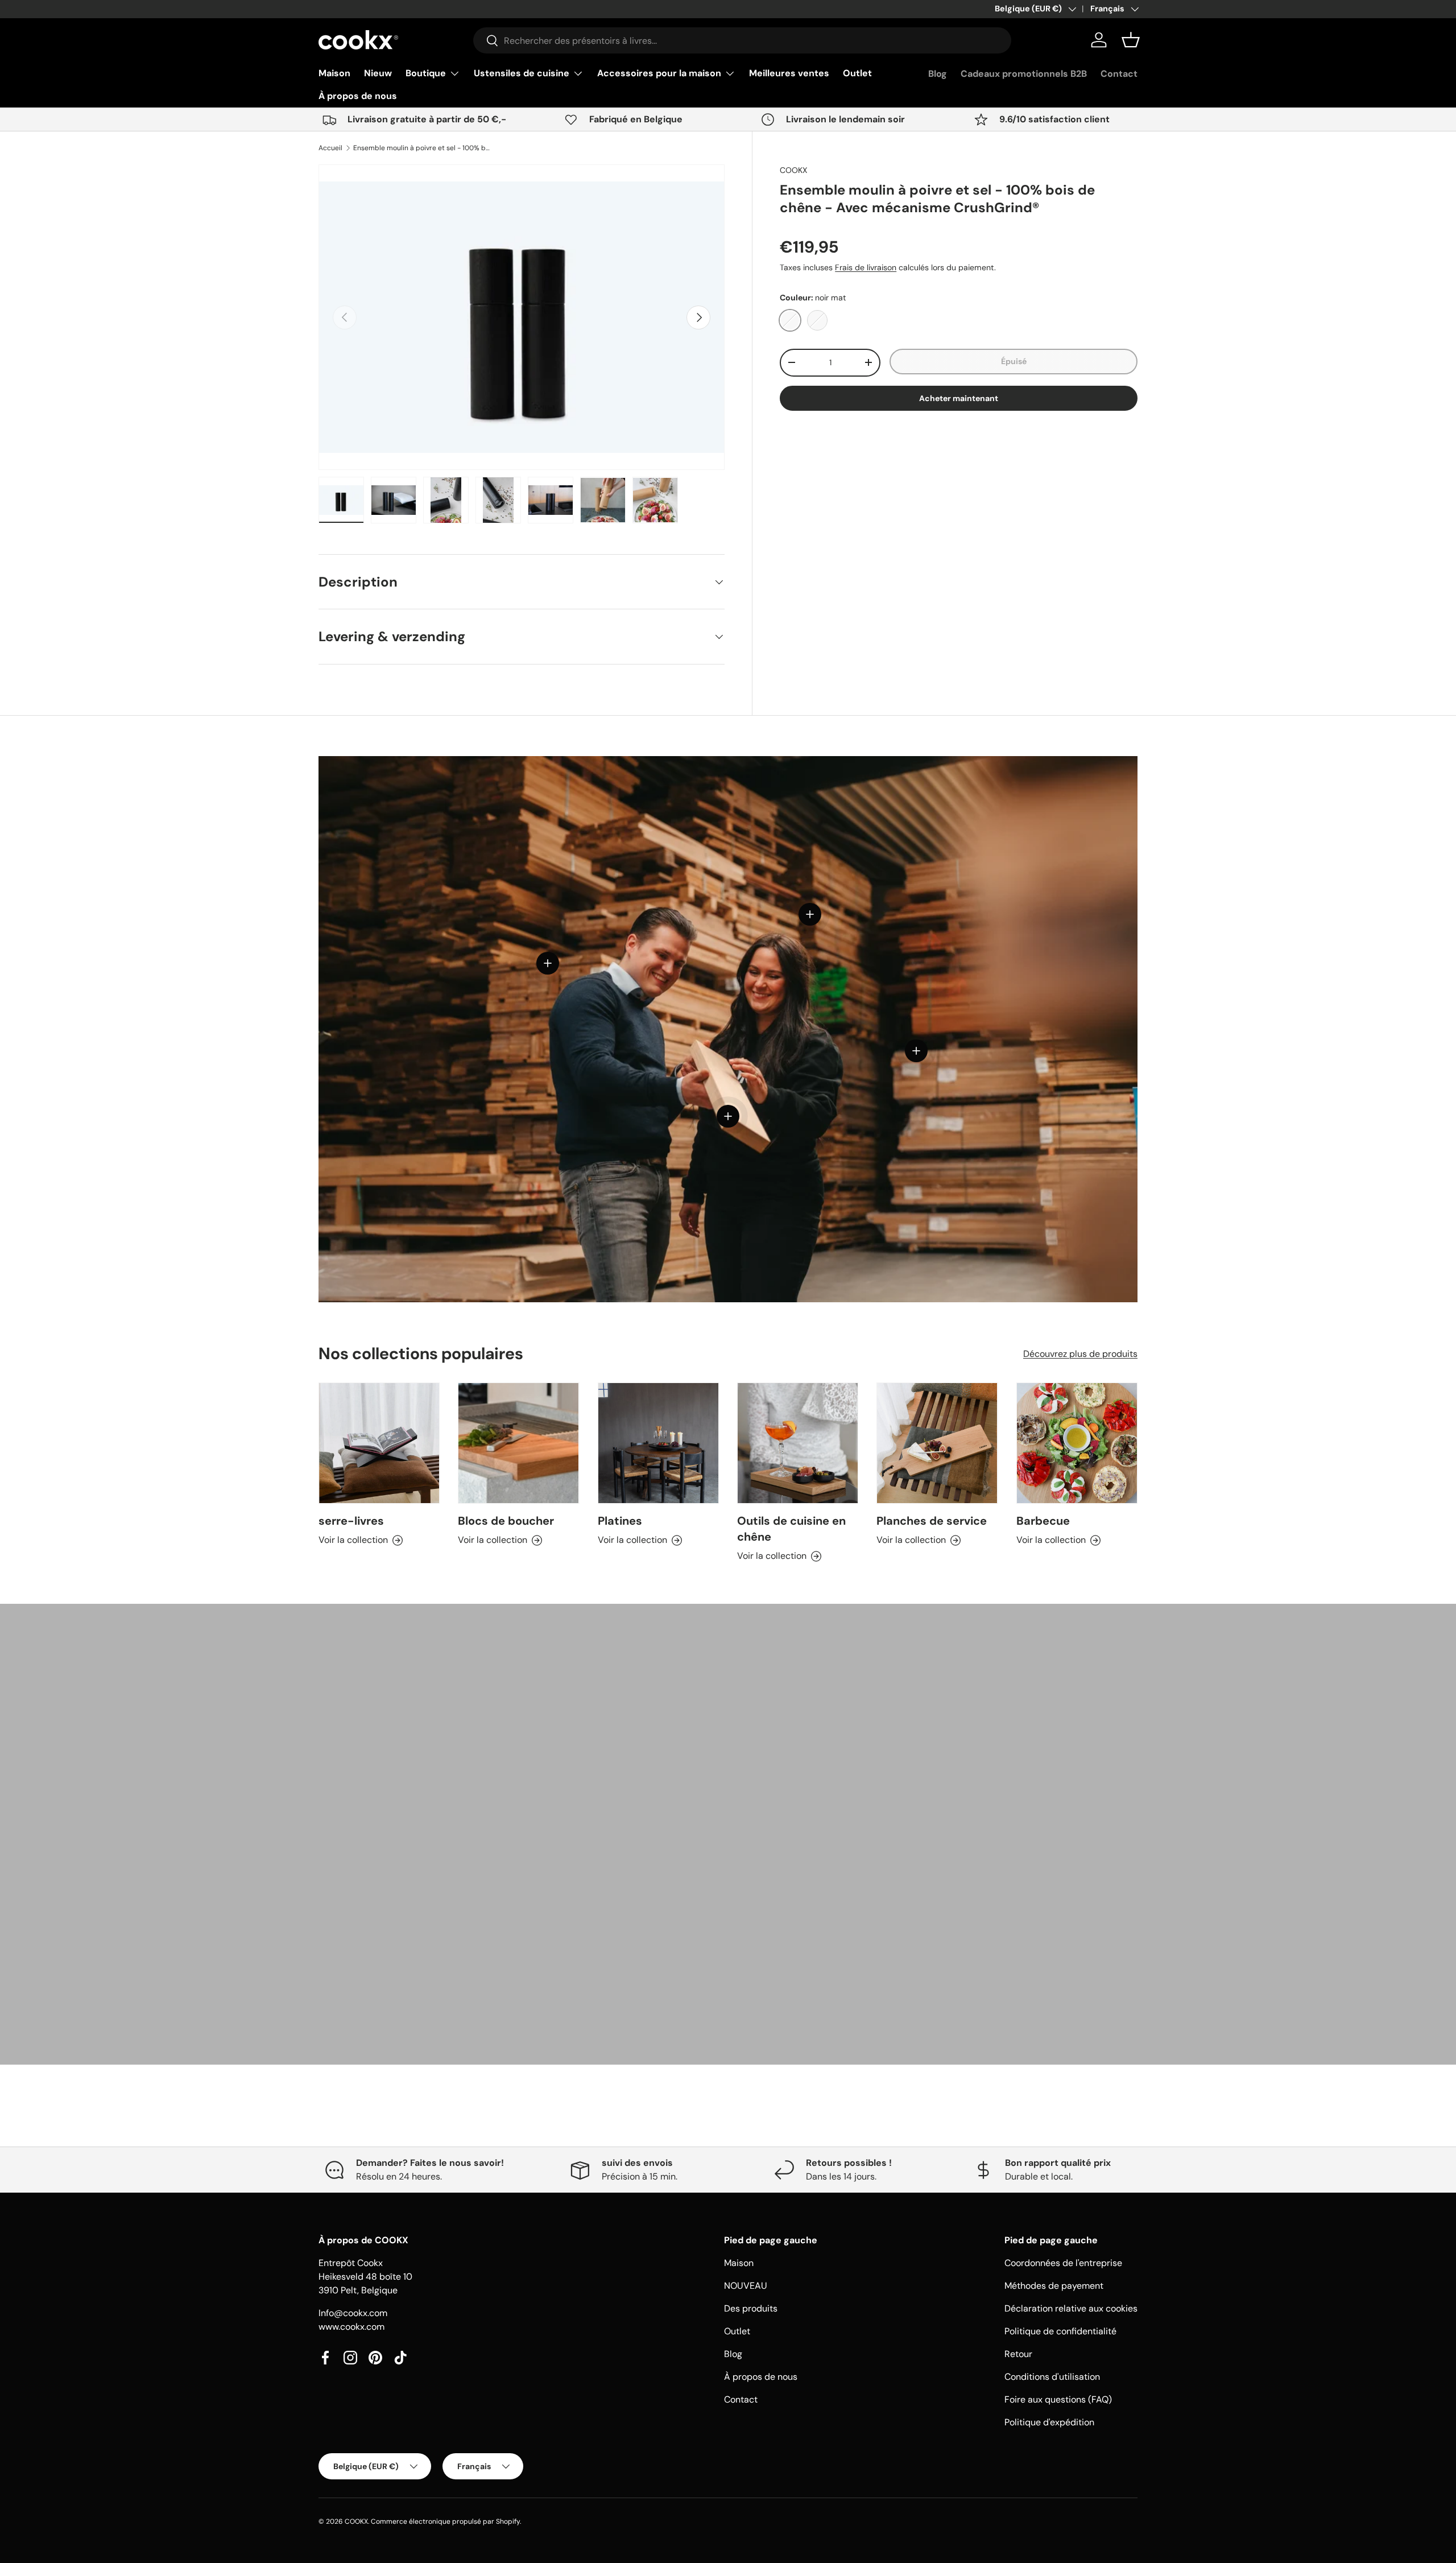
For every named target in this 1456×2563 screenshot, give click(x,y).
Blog (938, 74)
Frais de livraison (866, 267)
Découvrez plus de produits (1080, 1353)
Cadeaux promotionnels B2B (1024, 74)
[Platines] (658, 1443)
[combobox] (742, 40)
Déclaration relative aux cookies (1071, 2308)
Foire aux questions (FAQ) (1058, 2399)
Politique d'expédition (1049, 2422)
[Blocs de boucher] (518, 1443)
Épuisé (1014, 361)
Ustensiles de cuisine (522, 73)
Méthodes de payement (1054, 2286)
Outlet (857, 73)
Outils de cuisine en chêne (791, 1529)
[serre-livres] (379, 1443)
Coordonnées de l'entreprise (1063, 2263)
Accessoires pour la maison (659, 73)
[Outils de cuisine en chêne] (798, 1443)
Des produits (751, 2308)
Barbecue (1043, 1521)
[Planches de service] (937, 1443)
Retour (1018, 2354)
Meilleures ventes (789, 73)
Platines (620, 1521)
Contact (1119, 74)
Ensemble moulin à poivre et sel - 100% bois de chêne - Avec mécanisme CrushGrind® (421, 148)
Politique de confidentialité (1060, 2331)
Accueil (330, 148)
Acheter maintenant (959, 398)
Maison (334, 73)
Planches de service (932, 1521)
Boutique (426, 73)
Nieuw (378, 73)
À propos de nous (358, 96)
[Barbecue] (1077, 1443)
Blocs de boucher (506, 1521)
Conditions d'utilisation (1052, 2377)
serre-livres (351, 1521)
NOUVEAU (746, 2286)
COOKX (793, 170)
